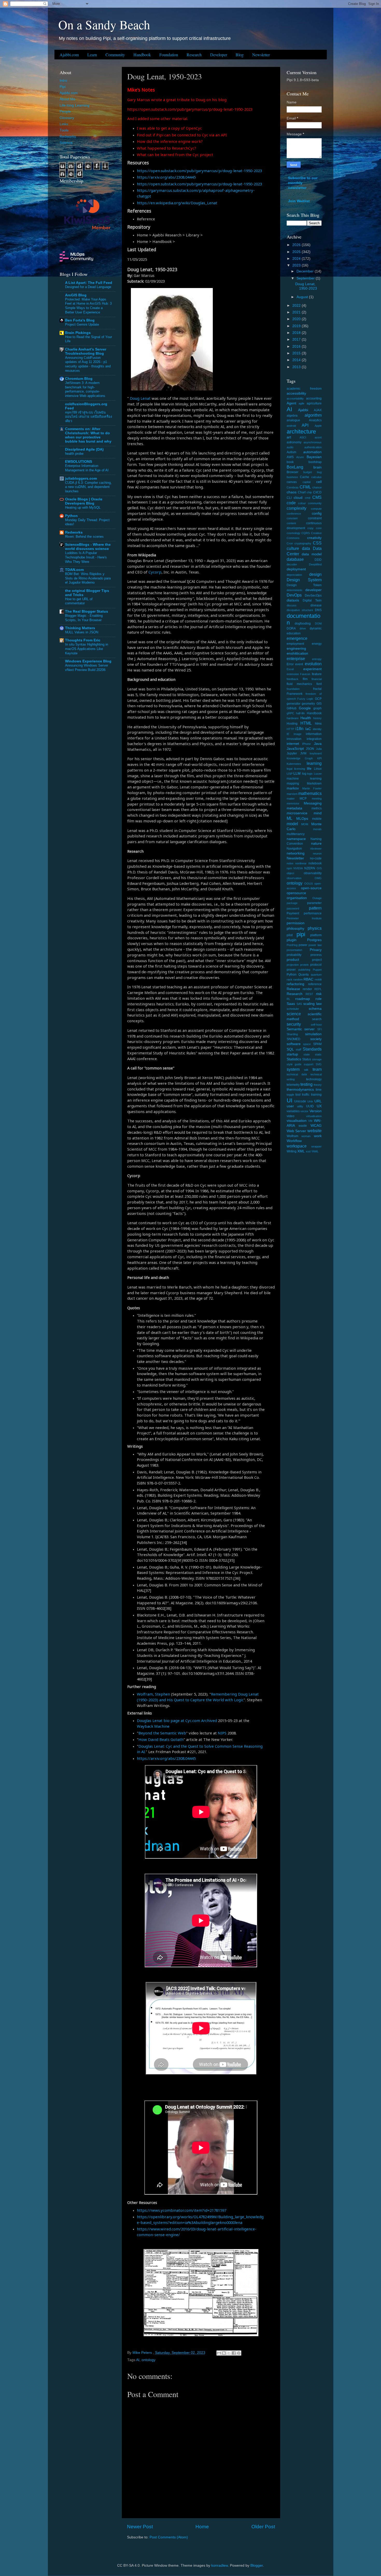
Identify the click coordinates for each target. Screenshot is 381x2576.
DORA (291, 628)
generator (294, 704)
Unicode (300, 1101)
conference (294, 514)
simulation (313, 1034)
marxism (292, 794)
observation (294, 878)
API (305, 425)
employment (295, 644)
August (303, 297)
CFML (305, 487)
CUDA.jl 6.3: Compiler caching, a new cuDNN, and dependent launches (88, 487)
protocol (316, 965)
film (305, 679)
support (309, 1064)
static (318, 1054)
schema (315, 1009)
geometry (308, 704)
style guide (294, 1064)
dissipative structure (300, 610)
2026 (297, 245)
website (315, 1131)
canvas (292, 482)
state (307, 1054)
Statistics (294, 1059)
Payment (293, 913)
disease (316, 605)
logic (310, 774)
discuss (292, 605)
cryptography (303, 543)
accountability (295, 398)
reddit (318, 979)
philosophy (295, 929)
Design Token (304, 585)
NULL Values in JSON (82, 632)
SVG (319, 1064)
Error (290, 664)
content (291, 523)
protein (304, 965)
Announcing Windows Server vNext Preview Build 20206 (87, 668)
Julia (319, 749)
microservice (297, 813)
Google (305, 708)
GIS (319, 704)
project (317, 960)
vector (304, 1111)
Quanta (304, 975)
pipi (301, 934)
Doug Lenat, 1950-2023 (306, 286)
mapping (293, 783)
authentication (313, 447)
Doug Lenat (140, 398)
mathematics (310, 793)
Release (293, 989)
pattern (315, 908)
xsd (308, 1151)
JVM (303, 753)
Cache (305, 477)
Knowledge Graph (300, 758)
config (317, 513)
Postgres (314, 940)
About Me (68, 99)
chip (309, 492)
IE (288, 734)
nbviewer (316, 849)
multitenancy (296, 834)
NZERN (310, 868)
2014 (297, 360)
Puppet (317, 970)
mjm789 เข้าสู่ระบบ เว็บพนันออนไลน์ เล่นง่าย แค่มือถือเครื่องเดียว (89, 417)
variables (293, 1111)
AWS (290, 457)
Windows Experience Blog (88, 661)
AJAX (318, 410)
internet (293, 744)
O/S (319, 868)
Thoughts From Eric (83, 640)
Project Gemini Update (82, 324)
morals (317, 829)
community (315, 503)
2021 (297, 312)
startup (292, 1054)
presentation (294, 950)
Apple (318, 426)
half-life (300, 713)
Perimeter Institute (304, 918)
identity (317, 729)
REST (309, 994)
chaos (292, 492)
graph (317, 708)
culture (293, 548)
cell (319, 482)
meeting (317, 799)
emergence (297, 638)
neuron (317, 853)
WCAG (316, 1126)
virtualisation (314, 1116)
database (295, 559)
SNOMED (294, 1039)
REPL (318, 989)
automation (312, 452)
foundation (293, 689)
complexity (297, 508)
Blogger (257, 2565)
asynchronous (313, 442)
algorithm (313, 415)
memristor (293, 803)
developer (313, 590)
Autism (291, 452)
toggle (290, 1095)
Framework (295, 694)
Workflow (294, 1141)
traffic (306, 1095)
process (316, 955)
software (294, 1044)
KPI (319, 758)
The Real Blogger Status (87, 611)
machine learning (304, 779)
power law (315, 945)
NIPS (222, 1733)
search (317, 1019)
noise (290, 863)
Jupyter (292, 753)
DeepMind (315, 564)
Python (71, 516)
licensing (300, 769)
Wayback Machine (153, 1726)
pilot (290, 935)
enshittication (297, 653)
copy (311, 528)
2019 (297, 326)
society (316, 1039)
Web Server (297, 1131)
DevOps (294, 595)
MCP (303, 799)
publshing (304, 970)
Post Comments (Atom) (169, 2537)
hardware (293, 718)
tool (298, 1095)
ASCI (303, 437)
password (293, 908)
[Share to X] (229, 2353)
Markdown (314, 783)
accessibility (296, 393)
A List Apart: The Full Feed (89, 283)
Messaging (313, 803)
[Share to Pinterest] (239, 2353)
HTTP (290, 729)
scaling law (312, 1004)
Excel (290, 669)
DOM (318, 624)
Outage (317, 898)
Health (306, 718)
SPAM (317, 1044)
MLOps (302, 819)
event (299, 664)
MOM (305, 824)
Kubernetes (294, 764)
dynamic (316, 628)
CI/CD (317, 492)
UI (290, 1100)
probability (294, 955)
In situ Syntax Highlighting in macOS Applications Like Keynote (87, 649)
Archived (209, 1720)
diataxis (293, 600)
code (291, 503)
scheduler (293, 1009)
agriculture (314, 403)
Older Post (263, 2527)
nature (316, 843)
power (303, 945)
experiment (312, 669)
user (290, 1106)
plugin (292, 940)
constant (292, 518)
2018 (297, 333)
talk (306, 1070)
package (292, 903)
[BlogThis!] (224, 2353)
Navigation (294, 849)
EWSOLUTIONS (79, 462)
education (294, 633)
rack (290, 979)
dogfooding (303, 624)
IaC (308, 729)
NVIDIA (298, 868)
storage (317, 1059)
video (291, 1116)
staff (298, 1049)
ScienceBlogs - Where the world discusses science (88, 547)
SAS (299, 1004)
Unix (310, 1101)
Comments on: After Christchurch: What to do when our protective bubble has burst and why (88, 435)
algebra (292, 416)
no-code (316, 858)
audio (290, 447)
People (65, 112)
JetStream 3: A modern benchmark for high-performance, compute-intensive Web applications (85, 389)
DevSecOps (313, 596)
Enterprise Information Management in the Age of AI (87, 468)
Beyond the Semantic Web (162, 1733)
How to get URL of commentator (79, 601)
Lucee (318, 774)
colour (302, 503)
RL (288, 999)
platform (316, 935)
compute (316, 509)
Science (66, 143)
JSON (310, 749)
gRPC (290, 713)
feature (317, 674)
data (306, 548)
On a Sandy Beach (104, 24)
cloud (298, 498)
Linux (318, 769)
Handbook (142, 55)
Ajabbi (303, 410)
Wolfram (292, 1136)
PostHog (292, 945)
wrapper (316, 1146)
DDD (318, 560)
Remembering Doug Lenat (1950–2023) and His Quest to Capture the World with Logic (198, 1697)
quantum (316, 975)
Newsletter (261, 55)
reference (315, 984)
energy (317, 644)
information (314, 734)
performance (313, 913)
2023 (297, 265)
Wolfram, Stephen (153, 1694)
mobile (317, 819)
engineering (296, 649)
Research (194, 55)
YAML (315, 1151)
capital (306, 482)
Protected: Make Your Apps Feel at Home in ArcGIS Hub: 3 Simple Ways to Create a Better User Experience (88, 306)
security (294, 1024)
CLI (289, 498)
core (319, 528)
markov (293, 788)
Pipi (63, 87)
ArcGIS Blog (76, 295)
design (315, 574)
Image (298, 734)
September (306, 278)
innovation (294, 739)
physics (315, 928)
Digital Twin (312, 600)
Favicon (305, 674)
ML (290, 818)
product (293, 960)
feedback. (293, 679)
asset (318, 437)
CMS (317, 497)
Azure (300, 457)
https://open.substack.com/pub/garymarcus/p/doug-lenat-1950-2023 (199, 171)
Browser (292, 472)
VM (310, 1121)
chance (317, 487)
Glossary (67, 118)
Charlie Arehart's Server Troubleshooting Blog (86, 351)
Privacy (316, 950)
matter (291, 799)
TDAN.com (74, 570)
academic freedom (304, 389)
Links (64, 124)
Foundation (169, 55)
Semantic (294, 1029)
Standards (312, 1049)
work (318, 1136)
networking (296, 853)
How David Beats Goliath (161, 1739)
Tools (64, 130)
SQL (290, 1049)
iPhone (306, 744)
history (317, 718)
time (319, 1090)
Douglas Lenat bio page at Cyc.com (168, 1720)
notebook (315, 863)
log (304, 774)
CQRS (306, 533)
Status (307, 1059)
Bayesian (314, 457)
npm (289, 868)
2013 (297, 367)
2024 (297, 259)
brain (317, 467)
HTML (306, 723)
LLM (297, 773)
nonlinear (301, 863)
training (316, 1095)
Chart (302, 492)
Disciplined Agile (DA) (84, 449)
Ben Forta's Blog (80, 320)
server (309, 1029)
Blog (240, 55)
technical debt (297, 1074)
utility (300, 1106)
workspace (297, 1146)
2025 (297, 252)
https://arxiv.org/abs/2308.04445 (166, 177)
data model (312, 554)
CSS (317, 543)
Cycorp (155, 572)
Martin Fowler (312, 788)
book (290, 462)
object (290, 873)
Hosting (292, 724)
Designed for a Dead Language (88, 287)
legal (290, 769)
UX (319, 1106)
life (309, 769)
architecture (301, 432)
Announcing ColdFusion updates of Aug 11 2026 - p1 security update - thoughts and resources (88, 364)
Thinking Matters (80, 628)
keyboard (316, 753)
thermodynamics (300, 1090)
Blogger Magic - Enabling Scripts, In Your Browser (84, 618)
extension (293, 674)
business (292, 477)
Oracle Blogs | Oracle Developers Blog (84, 501)
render (307, 989)
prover (291, 970)
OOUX (309, 884)
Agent (291, 403)
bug (319, 472)
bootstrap (315, 462)
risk (319, 994)
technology (314, 1079)
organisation (297, 898)
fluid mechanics (299, 684)
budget (308, 472)
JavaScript (295, 749)
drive (303, 628)
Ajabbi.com (69, 55)
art (289, 437)
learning (314, 763)
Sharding (292, 1034)
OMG (318, 878)
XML (301, 1151)
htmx (318, 724)
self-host (316, 1025)
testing (306, 1084)
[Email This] (219, 2353)
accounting (314, 398)
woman (306, 1136)
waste (303, 1126)
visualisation (297, 1121)
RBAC (308, 979)
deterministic (295, 590)
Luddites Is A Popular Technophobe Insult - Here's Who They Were (86, 557)
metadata (294, 808)
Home (202, 2527)
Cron (290, 543)
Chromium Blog (79, 379)
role (319, 999)
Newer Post (140, 2527)
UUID (310, 1106)
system (293, 1069)
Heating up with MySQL (83, 507)
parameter (314, 903)
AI (138, 2360)
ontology (149, 2360)
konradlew (220, 2565)
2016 (297, 346)
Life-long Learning (75, 105)
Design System (304, 580)
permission (296, 923)
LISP (290, 774)
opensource (296, 893)
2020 (297, 319)
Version (316, 1111)
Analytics (315, 420)
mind (318, 813)
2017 (297, 339)
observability (313, 873)
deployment (296, 569)
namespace (296, 839)
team (317, 1069)
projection (293, 965)
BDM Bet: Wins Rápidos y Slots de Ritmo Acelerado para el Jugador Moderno (88, 578)
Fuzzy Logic (305, 699)
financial (317, 679)
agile (301, 403)
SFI (319, 1029)
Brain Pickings (78, 333)
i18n (299, 729)
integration (314, 739)
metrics (317, 808)
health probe (74, 454)
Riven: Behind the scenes (84, 537)
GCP (318, 699)
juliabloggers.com (81, 478)
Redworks (68, 136)
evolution (313, 664)
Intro (63, 80)
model (292, 824)
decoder (292, 564)
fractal (317, 689)
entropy (317, 659)
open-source (311, 888)
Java (318, 744)
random (298, 979)
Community (115, 55)
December (306, 271)
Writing (292, 1151)
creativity (314, 538)
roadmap (303, 999)
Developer (219, 55)
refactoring (295, 984)
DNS (318, 610)
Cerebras (293, 487)
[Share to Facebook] (234, 2353)
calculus (316, 477)
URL (318, 1101)
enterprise (296, 659)
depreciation (294, 575)
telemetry (293, 1085)
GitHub (292, 708)
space (307, 1044)
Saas (291, 1004)
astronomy (294, 442)
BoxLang (295, 467)
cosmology (294, 533)
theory (318, 1085)
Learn (92, 55)
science (294, 1014)
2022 (297, 306)
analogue (293, 420)
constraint (315, 518)
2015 (297, 353)
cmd (308, 498)
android (291, 426)
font (319, 684)
